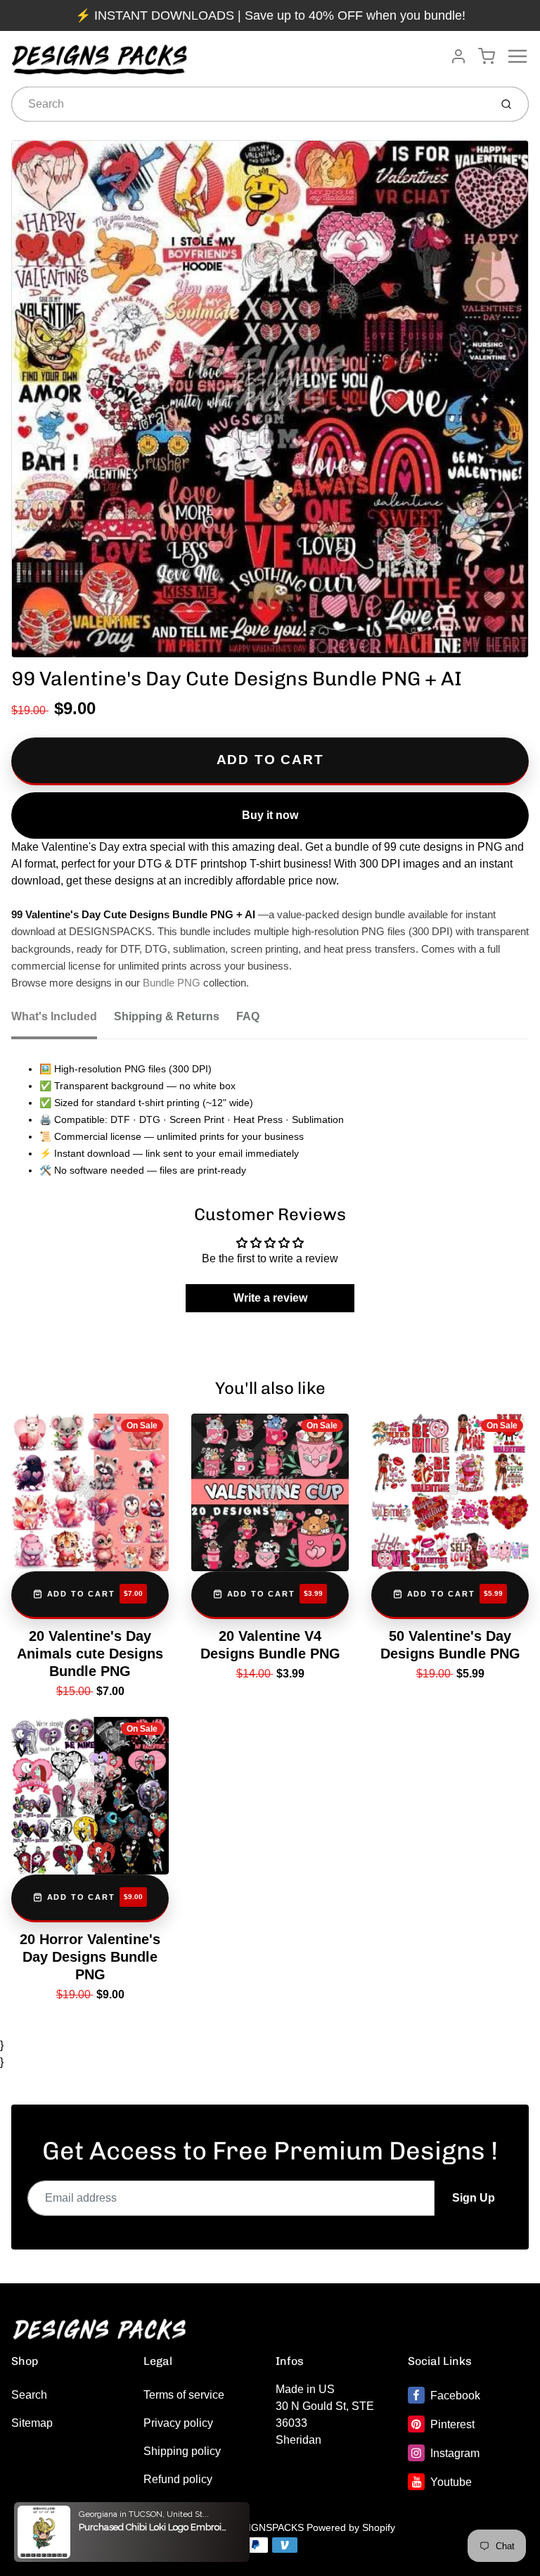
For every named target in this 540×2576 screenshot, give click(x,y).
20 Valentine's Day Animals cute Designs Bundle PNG (90, 1654)
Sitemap (32, 2423)
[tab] (63, 1021)
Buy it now (270, 815)
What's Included (54, 1016)
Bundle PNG (172, 983)
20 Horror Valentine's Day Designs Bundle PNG (90, 1957)
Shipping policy (182, 2451)
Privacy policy (178, 2423)
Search (29, 2395)
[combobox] (249, 104)
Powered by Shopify (351, 2527)
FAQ (248, 1016)
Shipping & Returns (167, 1016)
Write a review (270, 1298)
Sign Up (474, 2198)
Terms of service (184, 2395)
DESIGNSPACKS (266, 2527)
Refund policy (178, 2479)
